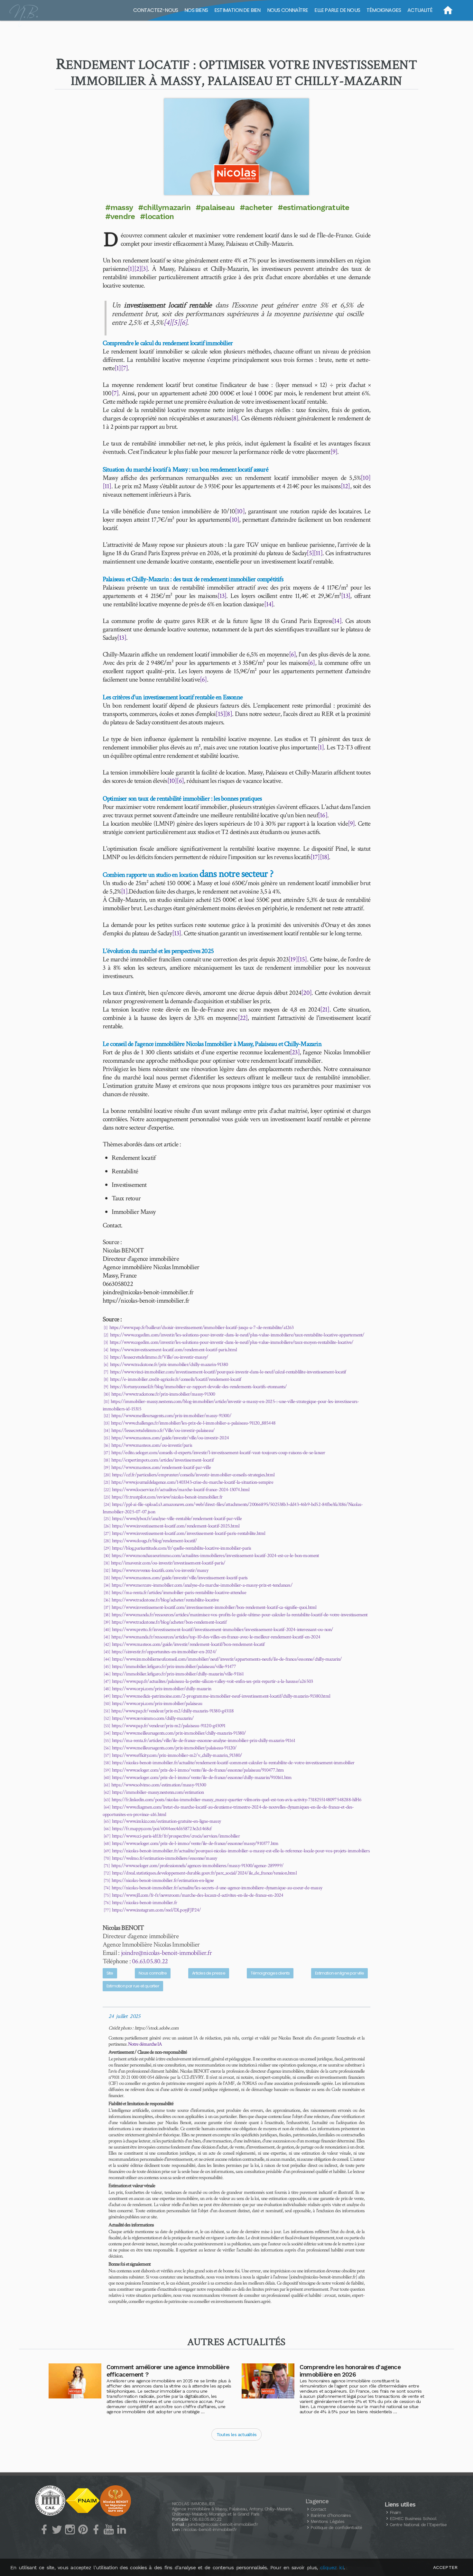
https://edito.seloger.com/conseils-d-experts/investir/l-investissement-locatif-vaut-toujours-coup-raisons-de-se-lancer (218, 1453)
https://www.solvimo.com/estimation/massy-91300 (159, 1785)
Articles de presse (209, 1973)
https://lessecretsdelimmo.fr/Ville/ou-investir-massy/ (159, 1357)
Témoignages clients (270, 1973)
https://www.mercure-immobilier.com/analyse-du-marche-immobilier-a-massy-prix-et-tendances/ (202, 1585)
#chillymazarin (164, 207)
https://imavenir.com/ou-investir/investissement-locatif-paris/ (168, 1563)
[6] (183, 322)
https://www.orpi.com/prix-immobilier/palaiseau (157, 1704)
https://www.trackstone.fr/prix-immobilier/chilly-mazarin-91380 (169, 1365)
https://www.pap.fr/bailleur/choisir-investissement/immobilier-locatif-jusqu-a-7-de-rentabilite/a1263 (202, 1328)
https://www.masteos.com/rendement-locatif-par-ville (161, 1467)
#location (157, 216)
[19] (293, 959)
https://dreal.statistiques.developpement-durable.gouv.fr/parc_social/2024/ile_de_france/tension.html (204, 1873)
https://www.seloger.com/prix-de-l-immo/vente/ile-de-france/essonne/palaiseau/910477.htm (198, 1770)
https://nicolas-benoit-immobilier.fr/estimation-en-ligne (163, 1880)
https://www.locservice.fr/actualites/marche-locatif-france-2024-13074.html (181, 1490)
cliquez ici (332, 2567)
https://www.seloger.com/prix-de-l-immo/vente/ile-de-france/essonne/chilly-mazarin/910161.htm (202, 1778)
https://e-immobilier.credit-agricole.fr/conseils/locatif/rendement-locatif (176, 1379)
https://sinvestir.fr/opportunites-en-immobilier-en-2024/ (164, 1652)
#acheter (256, 207)
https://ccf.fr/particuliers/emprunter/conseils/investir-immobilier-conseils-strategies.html (193, 1475)
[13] (222, 596)
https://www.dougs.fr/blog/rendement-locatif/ (155, 1541)
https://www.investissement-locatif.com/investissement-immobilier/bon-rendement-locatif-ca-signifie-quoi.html (214, 1607)
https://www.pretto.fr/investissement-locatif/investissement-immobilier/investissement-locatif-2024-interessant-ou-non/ (223, 1630)
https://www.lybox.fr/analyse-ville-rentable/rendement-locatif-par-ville (177, 1519)
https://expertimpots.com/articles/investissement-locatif (162, 1460)
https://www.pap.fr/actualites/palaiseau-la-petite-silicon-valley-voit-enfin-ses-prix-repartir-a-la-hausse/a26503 (212, 1681)
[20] (306, 993)
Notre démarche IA (145, 2044)
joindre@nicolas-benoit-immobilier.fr (166, 1953)
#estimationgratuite (314, 207)
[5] (175, 322)
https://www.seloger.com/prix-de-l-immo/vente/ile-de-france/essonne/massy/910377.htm (195, 1843)
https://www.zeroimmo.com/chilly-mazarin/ (153, 1718)
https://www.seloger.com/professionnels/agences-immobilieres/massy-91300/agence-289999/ (197, 1866)
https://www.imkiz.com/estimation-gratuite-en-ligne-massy (166, 1821)
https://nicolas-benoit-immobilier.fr (144, 1903)
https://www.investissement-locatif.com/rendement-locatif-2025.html (176, 1526)
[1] (131, 269)
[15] (220, 714)
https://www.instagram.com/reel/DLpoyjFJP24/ (156, 1910)
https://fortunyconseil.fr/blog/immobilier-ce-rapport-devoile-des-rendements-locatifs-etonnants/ (199, 1387)
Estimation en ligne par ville (339, 1973)
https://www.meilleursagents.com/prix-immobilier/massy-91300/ (171, 1416)
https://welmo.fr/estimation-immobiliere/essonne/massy (164, 1858)
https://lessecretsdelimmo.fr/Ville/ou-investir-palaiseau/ (163, 1430)
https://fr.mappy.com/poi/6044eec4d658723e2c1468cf (162, 1829)
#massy (119, 207)
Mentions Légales (327, 2521)
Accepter (445, 2567)
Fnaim (395, 2512)
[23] (295, 1052)
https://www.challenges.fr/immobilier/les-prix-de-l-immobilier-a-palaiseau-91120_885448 (193, 1423)
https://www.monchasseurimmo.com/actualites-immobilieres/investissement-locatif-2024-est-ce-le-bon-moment (215, 1556)
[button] (236, 147)
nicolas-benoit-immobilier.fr (210, 2529)
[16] (323, 815)
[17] (315, 857)
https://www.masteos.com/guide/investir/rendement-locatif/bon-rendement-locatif (188, 1644)
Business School (413, 2518)
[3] (144, 269)
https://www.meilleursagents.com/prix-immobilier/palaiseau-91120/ (174, 1748)
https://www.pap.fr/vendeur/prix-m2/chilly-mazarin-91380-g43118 (172, 1711)
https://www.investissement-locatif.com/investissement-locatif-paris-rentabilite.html (189, 1533)
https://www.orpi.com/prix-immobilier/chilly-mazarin (162, 1689)
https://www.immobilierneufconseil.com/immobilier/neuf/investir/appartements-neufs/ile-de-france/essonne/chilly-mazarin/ (227, 1659)
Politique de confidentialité (336, 2527)
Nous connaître (153, 1973)
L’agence (317, 2501)
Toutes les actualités (236, 2434)
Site (110, 1973)
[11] (107, 486)
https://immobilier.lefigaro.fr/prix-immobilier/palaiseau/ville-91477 (174, 1667)
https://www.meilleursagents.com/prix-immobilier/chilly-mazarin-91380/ (179, 1733)
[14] (269, 604)
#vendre (120, 216)
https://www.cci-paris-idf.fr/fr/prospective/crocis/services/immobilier (176, 1836)
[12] (345, 486)
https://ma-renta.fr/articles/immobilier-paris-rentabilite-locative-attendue (179, 1593)
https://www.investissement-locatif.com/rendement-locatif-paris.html (173, 1350)
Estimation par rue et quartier (133, 1986)
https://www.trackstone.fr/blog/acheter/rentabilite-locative (165, 1600)
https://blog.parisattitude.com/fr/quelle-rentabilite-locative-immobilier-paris (181, 1548)
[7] (125, 368)
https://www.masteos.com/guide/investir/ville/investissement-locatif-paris (179, 1578)
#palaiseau (215, 207)
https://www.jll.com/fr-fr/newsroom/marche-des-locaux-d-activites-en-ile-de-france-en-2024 (198, 1895)
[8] (235, 418)
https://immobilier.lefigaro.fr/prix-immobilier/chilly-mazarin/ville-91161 (178, 1674)
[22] (243, 1018)
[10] (366, 478)
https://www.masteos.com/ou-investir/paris (152, 1445)
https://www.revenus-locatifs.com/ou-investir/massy (160, 1570)
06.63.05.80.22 (150, 1961)
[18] (325, 857)
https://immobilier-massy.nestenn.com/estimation (158, 1792)
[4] (167, 322)
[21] (325, 1009)
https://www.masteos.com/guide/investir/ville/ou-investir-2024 (170, 1438)
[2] (138, 269)
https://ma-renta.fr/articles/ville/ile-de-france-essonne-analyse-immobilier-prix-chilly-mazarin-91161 (204, 1741)
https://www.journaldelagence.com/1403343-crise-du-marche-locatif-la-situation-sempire (192, 1482)
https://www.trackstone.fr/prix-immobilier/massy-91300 (163, 1394)
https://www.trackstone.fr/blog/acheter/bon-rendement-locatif (169, 1622)
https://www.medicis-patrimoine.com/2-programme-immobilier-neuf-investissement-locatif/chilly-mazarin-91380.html (221, 1696)
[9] (334, 452)
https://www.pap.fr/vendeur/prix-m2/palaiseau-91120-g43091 (168, 1726)
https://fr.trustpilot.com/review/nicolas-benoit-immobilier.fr (167, 1497)
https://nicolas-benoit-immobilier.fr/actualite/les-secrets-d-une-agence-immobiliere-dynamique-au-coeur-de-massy (217, 1888)
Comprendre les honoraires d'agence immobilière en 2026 (350, 2371)
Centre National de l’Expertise (418, 2525)
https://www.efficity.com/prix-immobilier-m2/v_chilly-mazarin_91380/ (177, 1755)
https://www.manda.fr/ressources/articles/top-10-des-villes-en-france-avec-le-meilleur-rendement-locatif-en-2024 (216, 1637)
